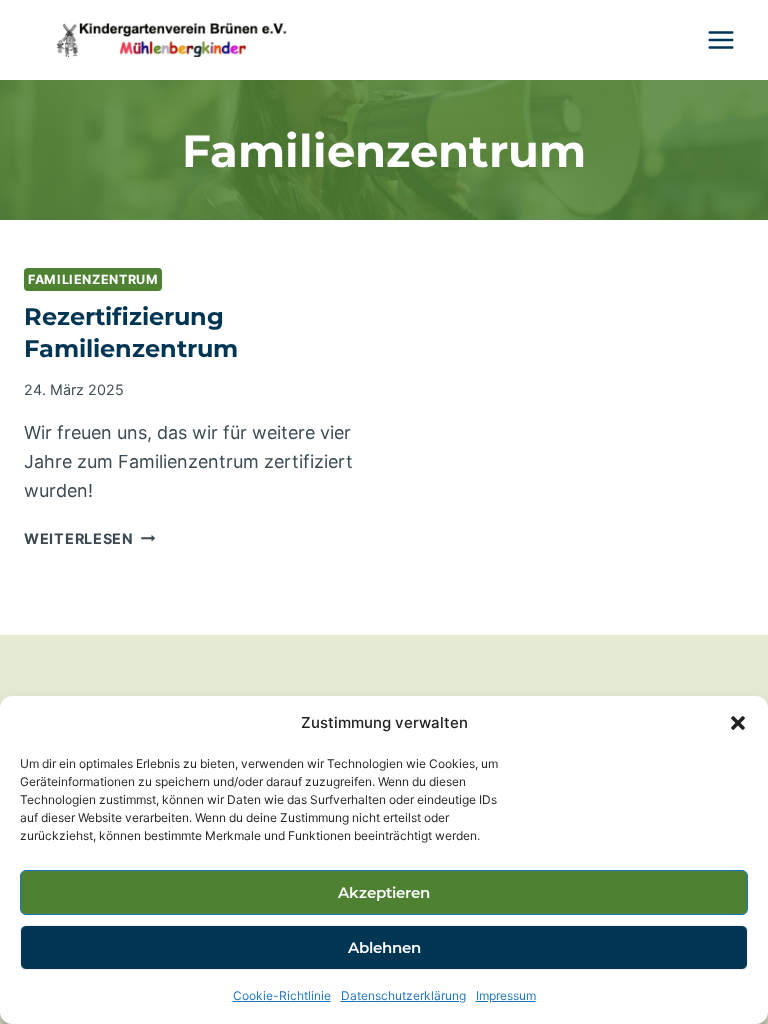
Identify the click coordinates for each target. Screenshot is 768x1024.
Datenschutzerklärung (403, 995)
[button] (738, 723)
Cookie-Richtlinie (282, 995)
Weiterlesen (90, 538)
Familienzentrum (93, 279)
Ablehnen (384, 947)
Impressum (506, 995)
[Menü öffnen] (720, 39)
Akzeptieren (384, 892)
